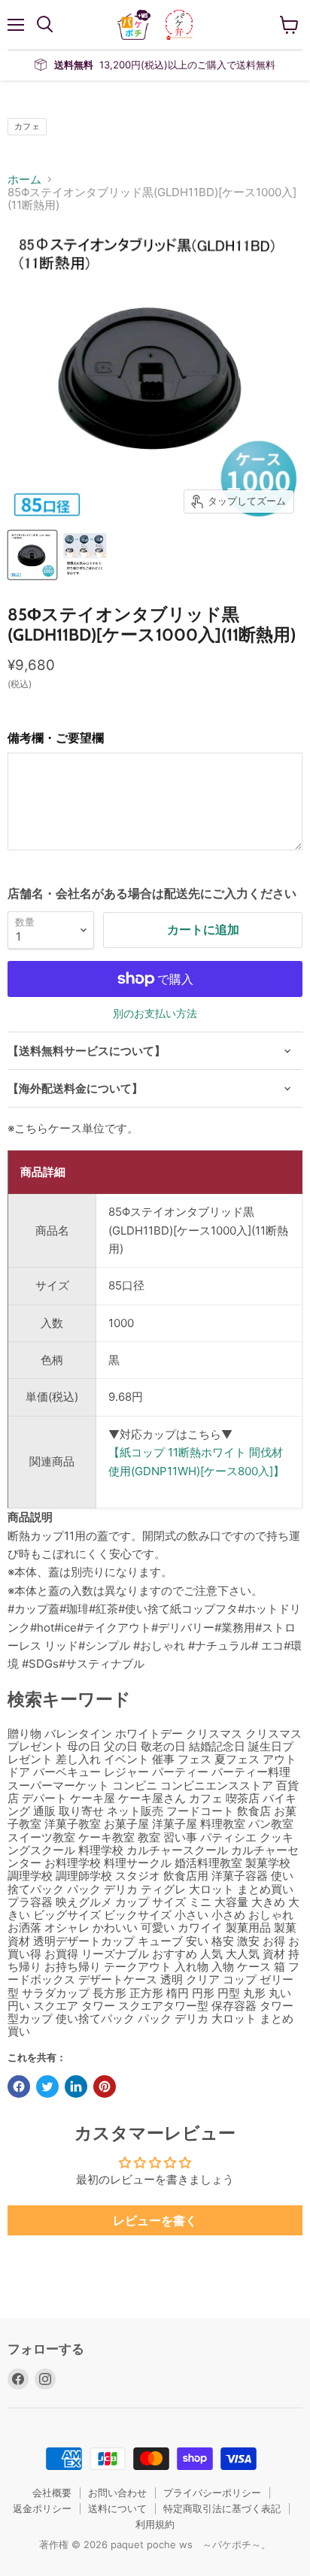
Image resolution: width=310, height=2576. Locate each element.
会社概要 (52, 2493)
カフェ (27, 126)
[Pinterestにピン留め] (105, 2087)
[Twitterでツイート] (47, 2087)
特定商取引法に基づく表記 (222, 2508)
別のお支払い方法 (155, 1014)
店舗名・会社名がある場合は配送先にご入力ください (152, 893)
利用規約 (155, 2524)
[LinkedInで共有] (76, 2087)
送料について (117, 2508)
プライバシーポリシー (212, 2493)
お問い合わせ (117, 2493)
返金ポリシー (42, 2508)
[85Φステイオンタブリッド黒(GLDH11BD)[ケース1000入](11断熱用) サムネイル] (32, 555)
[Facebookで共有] (19, 2087)
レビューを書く (155, 2220)
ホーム (24, 179)
